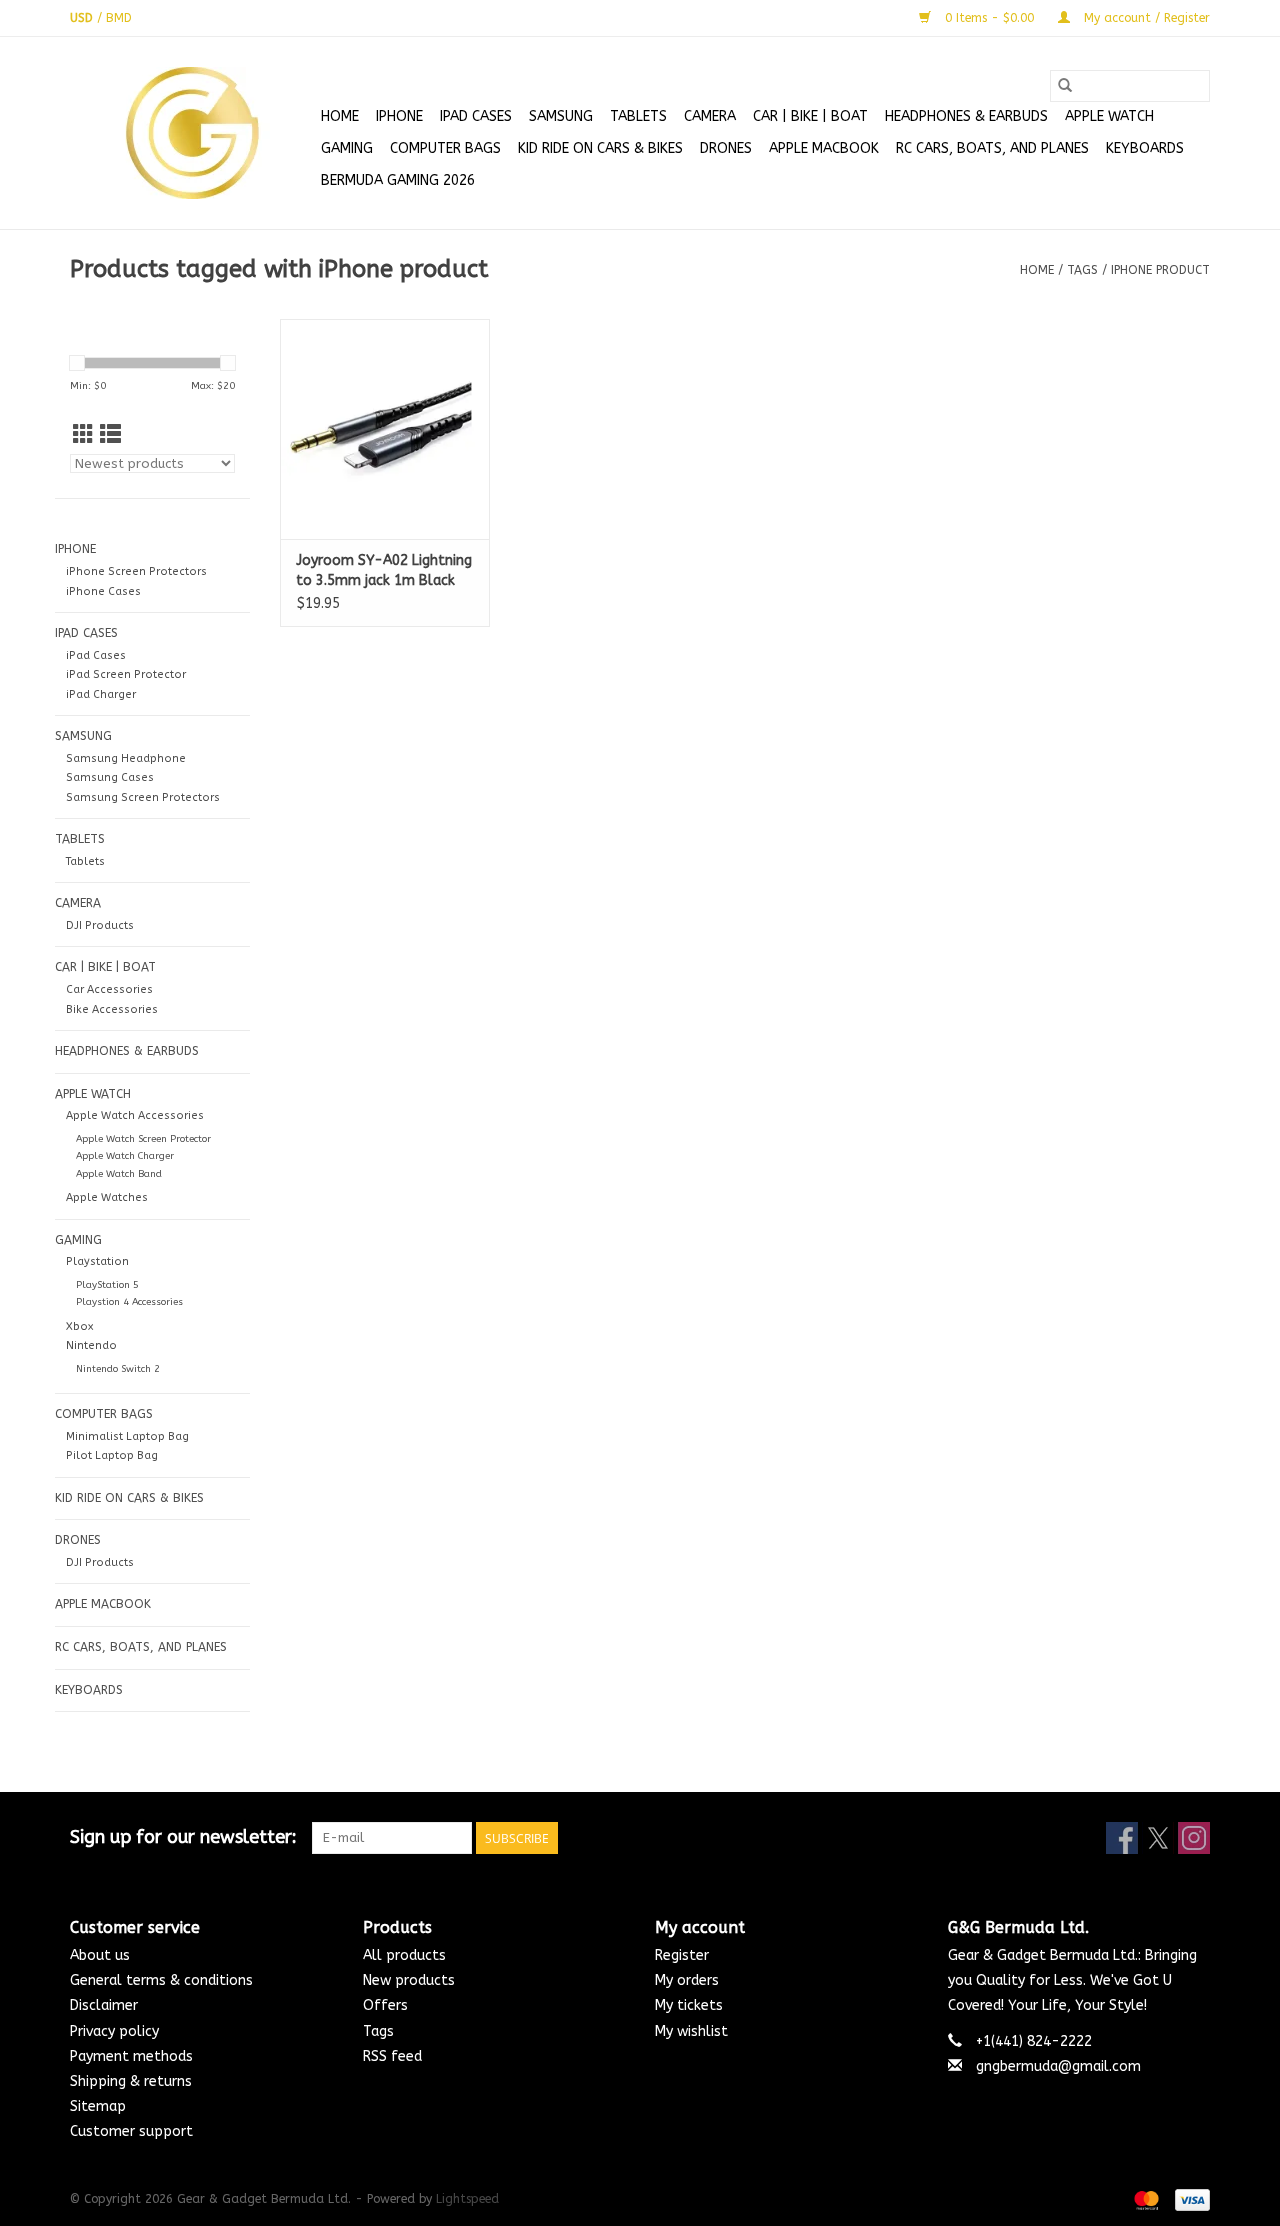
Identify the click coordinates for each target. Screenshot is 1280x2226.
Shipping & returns (131, 2081)
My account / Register (1145, 18)
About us (100, 1955)
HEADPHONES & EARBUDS (966, 116)
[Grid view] (83, 435)
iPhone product (1160, 270)
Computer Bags (445, 148)
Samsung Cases (110, 777)
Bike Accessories (112, 1009)
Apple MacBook (824, 148)
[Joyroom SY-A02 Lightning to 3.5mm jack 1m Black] (385, 429)
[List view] (110, 435)
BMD (119, 18)
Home (340, 116)
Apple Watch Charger (125, 1156)
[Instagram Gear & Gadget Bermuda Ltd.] (1194, 1838)
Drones (726, 148)
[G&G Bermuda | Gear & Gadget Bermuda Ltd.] (192, 133)
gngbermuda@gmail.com (1058, 2066)
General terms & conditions (161, 1980)
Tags (1082, 270)
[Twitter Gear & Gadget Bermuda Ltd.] (1158, 1838)
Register (682, 1955)
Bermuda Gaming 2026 (398, 180)
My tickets (689, 2005)
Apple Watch (1109, 116)
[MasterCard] (1145, 2200)
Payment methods (131, 2056)
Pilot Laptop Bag (112, 1455)
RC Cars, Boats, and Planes (992, 148)
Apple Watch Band (119, 1174)
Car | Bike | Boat (810, 116)
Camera (710, 116)
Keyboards (1145, 148)
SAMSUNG (561, 116)
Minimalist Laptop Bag (127, 1436)
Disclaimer (104, 2005)
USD (83, 18)
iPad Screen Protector (126, 674)
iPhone (399, 116)
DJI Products (100, 925)
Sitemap (98, 2106)
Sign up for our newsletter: (183, 1837)
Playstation (97, 1261)
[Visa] (1189, 2200)
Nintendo (91, 1345)
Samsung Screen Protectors (143, 797)
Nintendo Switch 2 (118, 1369)
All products (404, 1955)
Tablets (85, 861)
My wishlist (691, 2031)
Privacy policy (114, 2031)
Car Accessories (109, 989)
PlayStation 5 (107, 1285)
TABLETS (638, 116)
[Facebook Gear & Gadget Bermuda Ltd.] (1122, 1838)
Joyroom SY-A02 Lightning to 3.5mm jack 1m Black (384, 570)
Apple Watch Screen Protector (143, 1139)
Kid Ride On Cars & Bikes (600, 148)
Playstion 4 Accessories (129, 1302)
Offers (385, 2005)
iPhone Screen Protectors (136, 571)
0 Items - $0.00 (989, 18)
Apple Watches (107, 1197)
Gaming (347, 148)
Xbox (79, 1326)
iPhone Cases (103, 591)
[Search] (1065, 86)
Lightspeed (467, 2199)
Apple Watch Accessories (135, 1115)
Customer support (131, 2131)
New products (409, 1980)
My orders (687, 1980)
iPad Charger (101, 694)
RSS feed (392, 2056)
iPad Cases (476, 116)
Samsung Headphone (126, 758)
